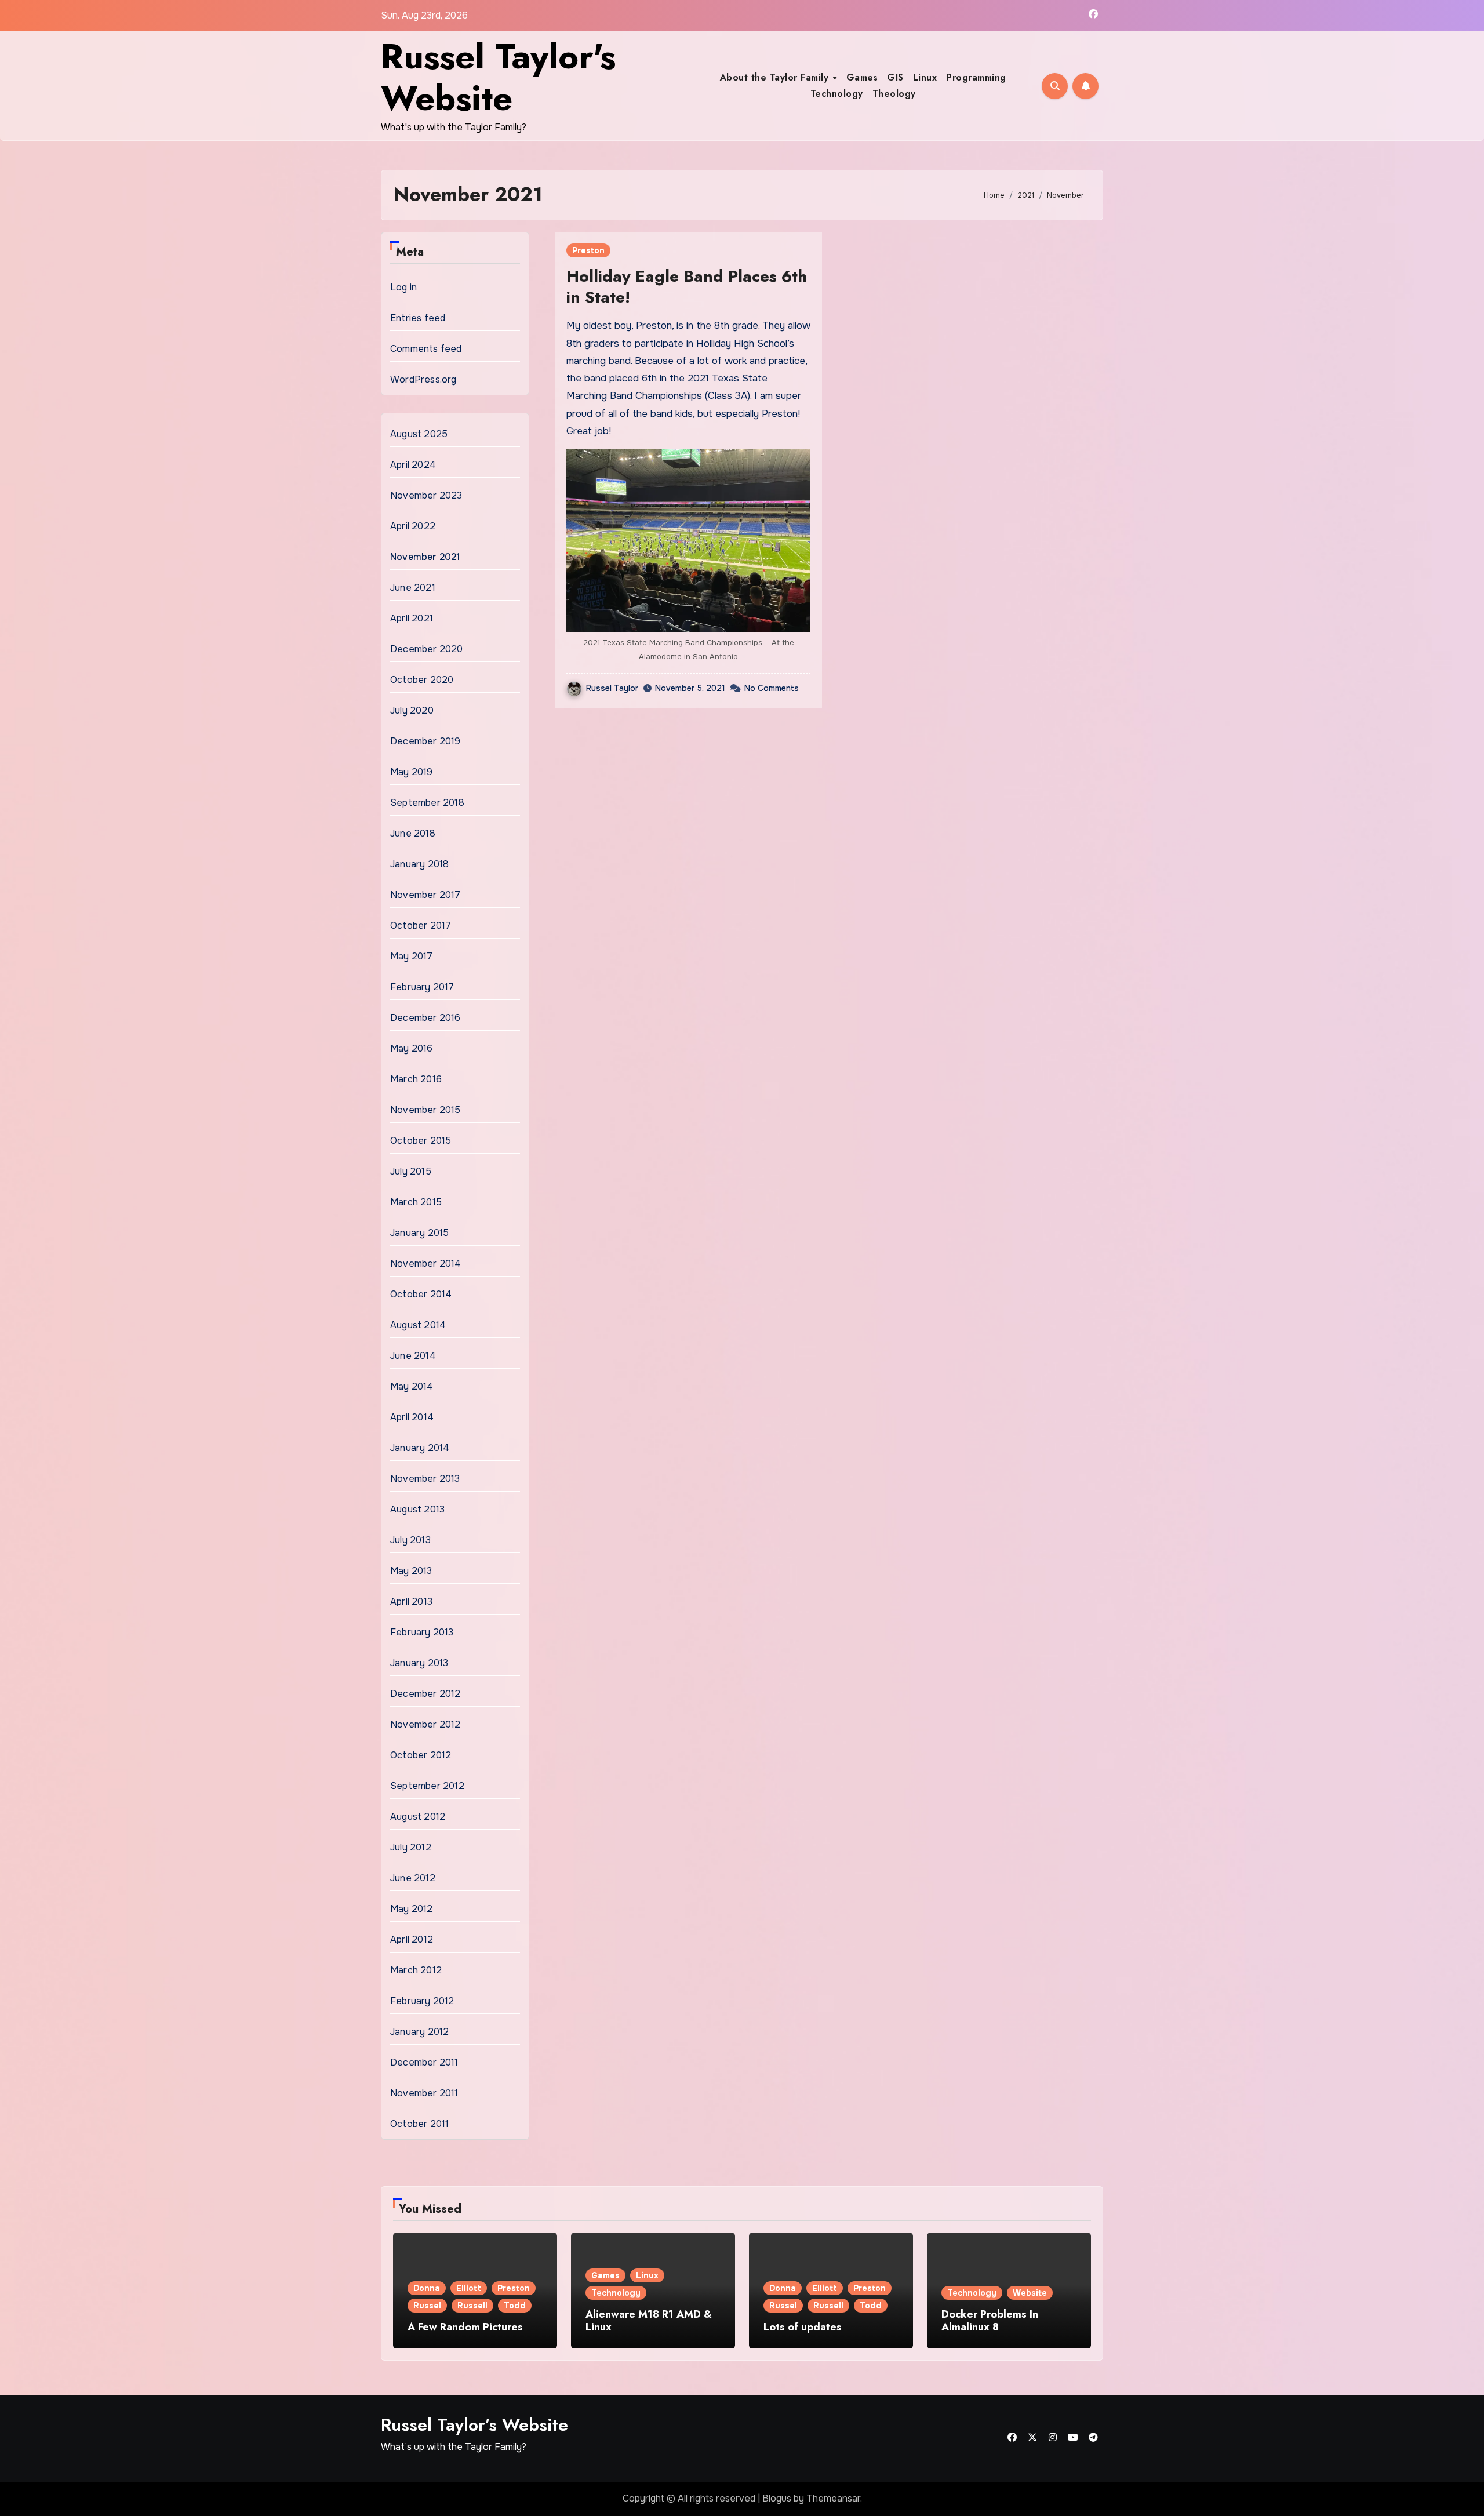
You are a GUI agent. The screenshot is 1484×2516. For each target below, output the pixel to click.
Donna (427, 2288)
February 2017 (422, 987)
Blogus (777, 2498)
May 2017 (412, 956)
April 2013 (411, 1601)
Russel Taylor (612, 688)
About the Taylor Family (776, 77)
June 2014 (413, 1356)
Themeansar (833, 2498)
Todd (515, 2306)
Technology (837, 94)
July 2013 (410, 1540)
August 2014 (418, 1325)
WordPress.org (423, 379)
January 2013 (419, 1663)
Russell (472, 2306)
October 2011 (419, 2124)
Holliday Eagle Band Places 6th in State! (687, 287)
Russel (427, 2306)
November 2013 (425, 1479)
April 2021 (412, 618)
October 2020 (422, 680)
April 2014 (412, 1417)
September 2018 (427, 803)
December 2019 (425, 741)
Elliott (469, 2288)
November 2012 (425, 1724)
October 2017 (421, 926)
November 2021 (425, 557)
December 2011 (424, 2062)
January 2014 (420, 1448)
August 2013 (417, 1509)
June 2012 (413, 1878)
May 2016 (412, 1048)
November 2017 (425, 895)
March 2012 (416, 1970)
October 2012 (421, 1755)
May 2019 (412, 772)
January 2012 (419, 2032)
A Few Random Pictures (465, 2327)
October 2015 (421, 1141)
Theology (894, 94)
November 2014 (426, 1264)
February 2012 (422, 2001)
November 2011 (424, 2093)
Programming (976, 77)
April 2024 (413, 465)
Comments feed (426, 349)
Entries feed (418, 318)
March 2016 (416, 1079)
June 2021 (413, 588)
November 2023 (426, 495)
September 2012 (427, 1786)
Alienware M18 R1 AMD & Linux (649, 2321)
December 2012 (425, 1694)
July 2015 (411, 1171)
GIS (895, 77)
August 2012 (418, 1817)
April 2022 (413, 526)
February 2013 (422, 1632)
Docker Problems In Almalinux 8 (990, 2321)
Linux (925, 77)
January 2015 (419, 1233)
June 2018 (413, 833)
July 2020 (412, 710)
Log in (403, 287)
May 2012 (412, 1909)
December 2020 (427, 649)
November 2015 (425, 1110)
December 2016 (425, 1018)
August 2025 (419, 434)
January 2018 (419, 864)
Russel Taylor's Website (498, 77)
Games (862, 77)
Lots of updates (803, 2327)
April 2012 (412, 1939)
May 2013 (411, 1571)
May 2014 (412, 1386)
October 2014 (421, 1294)
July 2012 (411, 1847)
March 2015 (416, 1202)
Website (1030, 2293)
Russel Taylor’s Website (474, 2425)
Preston (588, 250)
